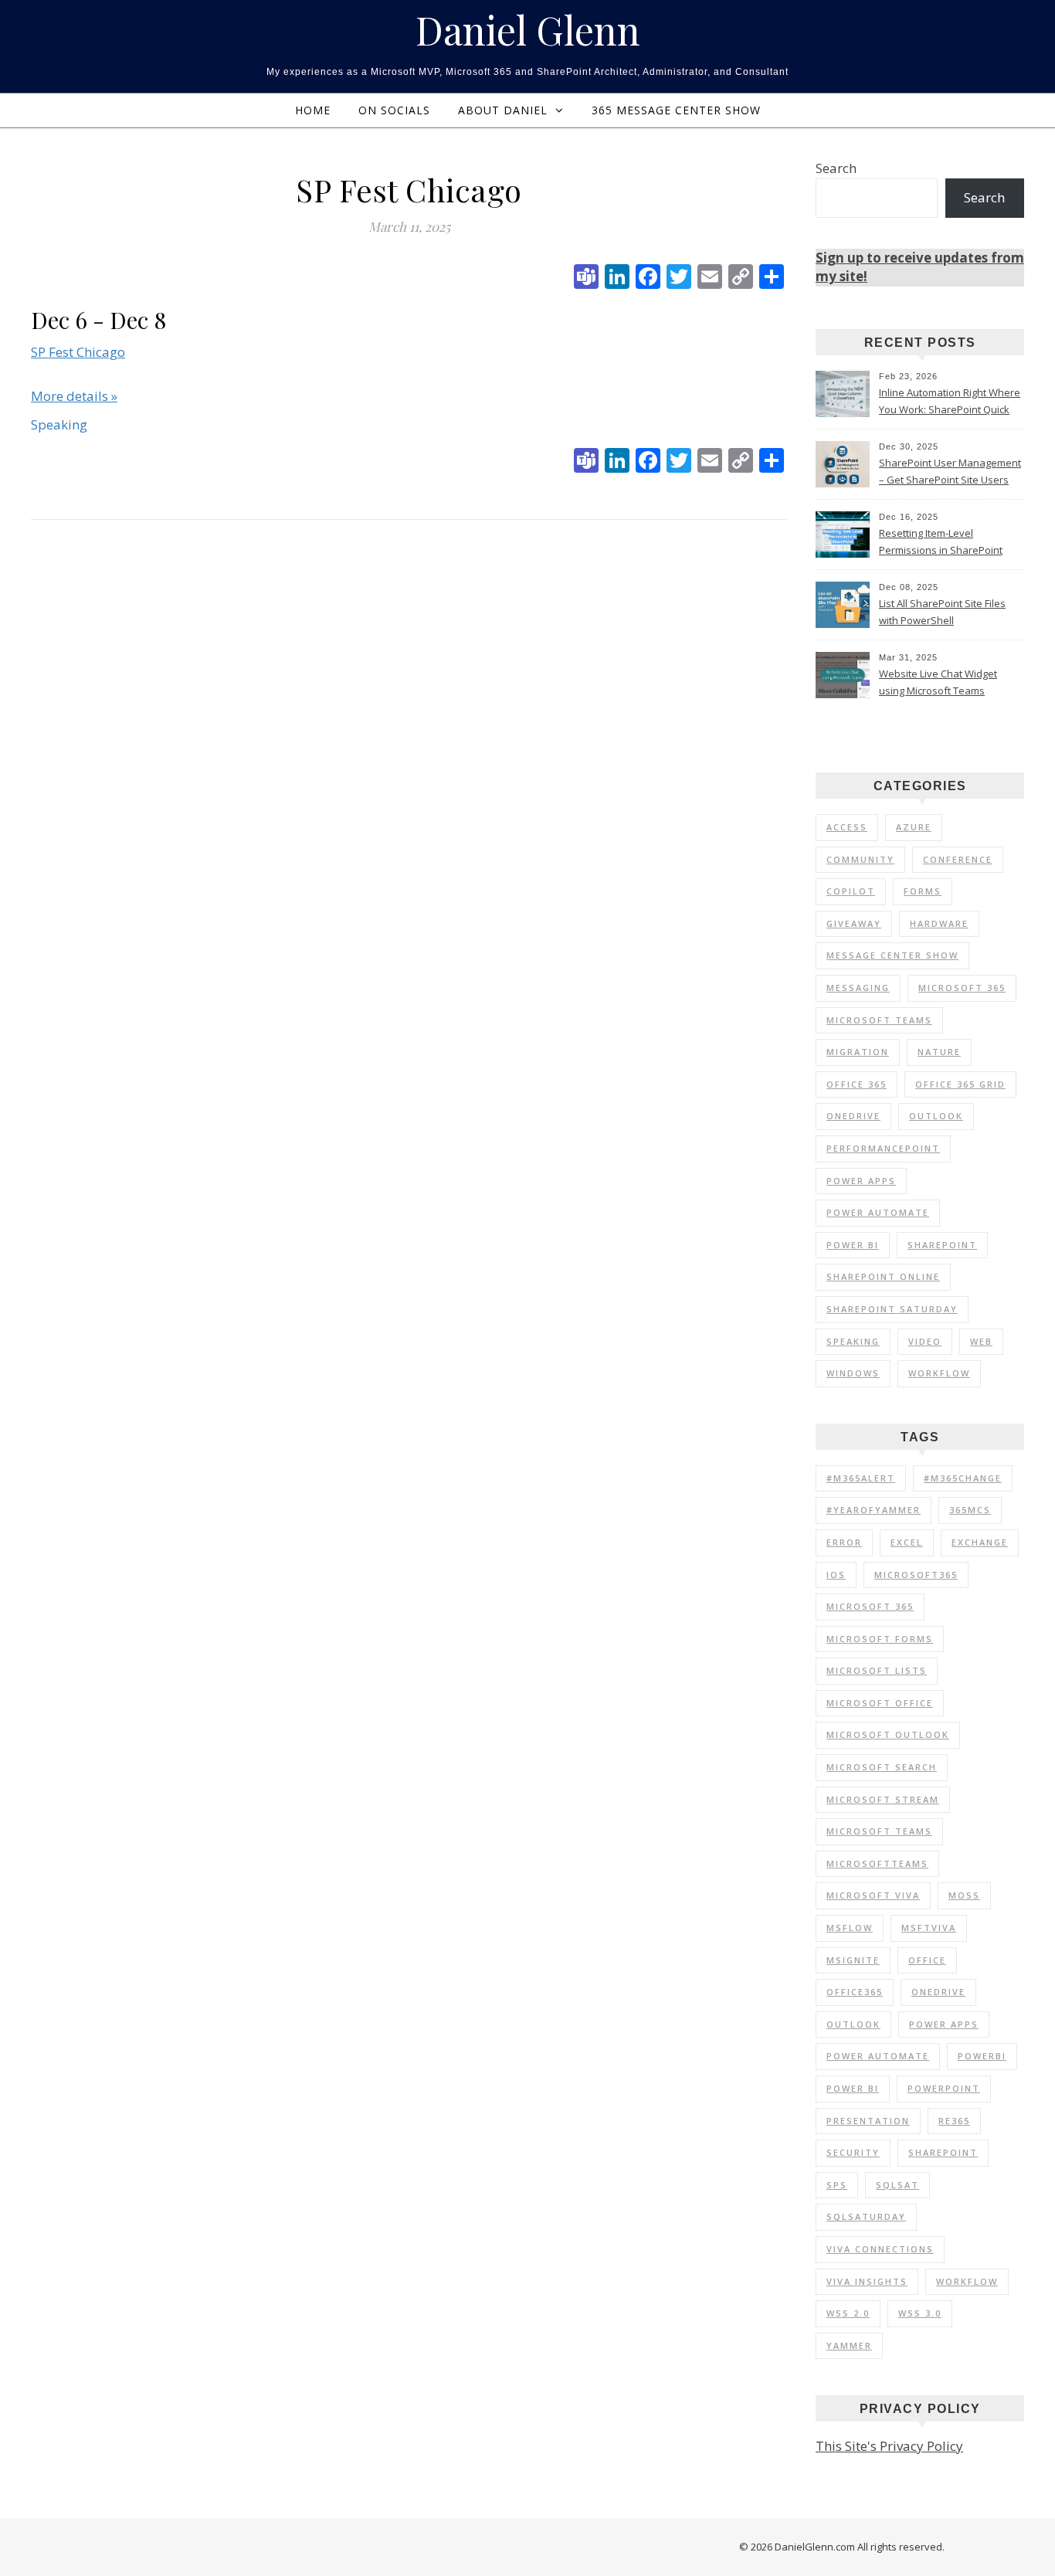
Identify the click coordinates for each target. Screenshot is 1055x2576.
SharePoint (942, 1245)
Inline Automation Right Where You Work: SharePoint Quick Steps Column (950, 402)
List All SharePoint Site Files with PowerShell (942, 612)
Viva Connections (880, 2249)
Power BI (853, 1245)
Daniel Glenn (528, 30)
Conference (958, 859)
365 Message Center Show (676, 110)
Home (313, 110)
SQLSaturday (866, 2216)
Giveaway (854, 923)
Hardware (939, 923)
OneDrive (853, 1116)
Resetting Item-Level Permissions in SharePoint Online (941, 543)
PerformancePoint (883, 1148)
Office (927, 1960)
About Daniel (503, 110)
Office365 (855, 1992)
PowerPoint (944, 2088)
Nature (939, 1052)
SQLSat (897, 2185)
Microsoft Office (880, 1703)
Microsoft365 (916, 1575)
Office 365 (857, 1084)
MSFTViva (929, 1928)
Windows (853, 1373)
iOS (836, 1575)
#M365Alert (861, 1478)
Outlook (936, 1116)
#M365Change (963, 1478)
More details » (74, 396)
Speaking (853, 1341)
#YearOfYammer (874, 1510)
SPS (837, 2185)
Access (847, 827)
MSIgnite (853, 1960)
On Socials (394, 110)
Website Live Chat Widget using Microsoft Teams (938, 682)
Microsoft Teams (879, 1020)
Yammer (849, 2345)
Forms (923, 891)
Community (860, 859)
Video (925, 1341)
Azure (914, 827)
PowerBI (982, 2056)
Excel (907, 1542)
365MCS (970, 1510)
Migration (858, 1052)
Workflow (939, 1373)
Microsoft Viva (873, 1895)
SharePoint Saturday (892, 1309)
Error (844, 1542)
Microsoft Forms (880, 1639)
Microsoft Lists (877, 1670)
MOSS (964, 1895)
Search (836, 168)
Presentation (868, 2121)
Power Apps (861, 1181)
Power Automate (878, 1212)
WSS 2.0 (848, 2313)
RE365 (954, 2121)
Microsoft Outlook (888, 1734)
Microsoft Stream (883, 1799)
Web (981, 1341)
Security (853, 2152)
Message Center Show (892, 955)
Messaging (858, 988)
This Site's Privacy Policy (889, 2446)
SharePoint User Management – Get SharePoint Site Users (950, 471)
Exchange (980, 1542)
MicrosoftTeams (877, 1863)
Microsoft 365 (962, 988)
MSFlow (850, 1928)
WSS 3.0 (920, 2313)
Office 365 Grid (960, 1084)
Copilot (851, 891)
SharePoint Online (883, 1276)
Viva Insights (867, 2281)
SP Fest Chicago (78, 352)
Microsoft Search (882, 1767)
